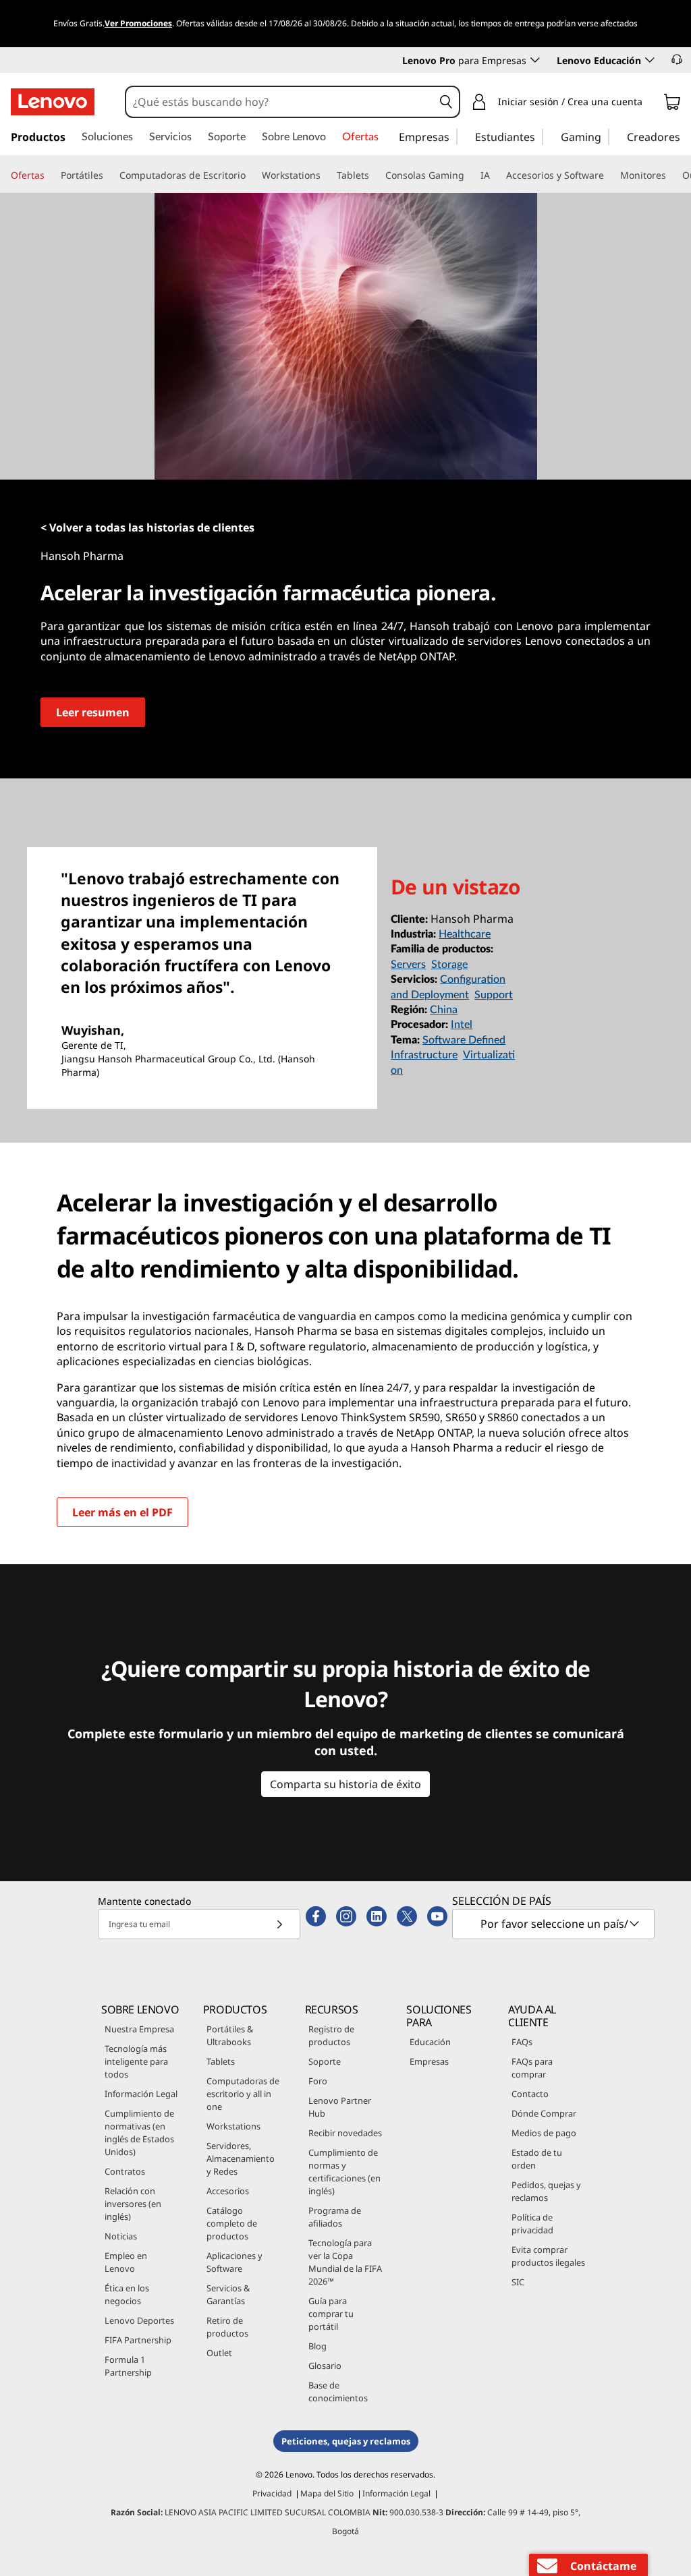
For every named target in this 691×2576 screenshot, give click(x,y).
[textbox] (555, 1924)
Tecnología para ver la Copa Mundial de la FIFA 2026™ (345, 2262)
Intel (462, 1025)
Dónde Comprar (544, 2113)
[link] (672, 105)
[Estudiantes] (539, 136)
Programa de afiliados (335, 2217)
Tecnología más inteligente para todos (136, 2061)
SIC (518, 2282)
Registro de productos (331, 2035)
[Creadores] (685, 136)
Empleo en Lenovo (126, 2262)
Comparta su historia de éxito (345, 1784)
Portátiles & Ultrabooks (230, 2035)
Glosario (325, 2366)
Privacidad (272, 2493)
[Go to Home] (53, 102)
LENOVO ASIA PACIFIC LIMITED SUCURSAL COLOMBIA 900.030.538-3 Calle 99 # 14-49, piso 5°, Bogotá (345, 2522)
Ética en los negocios (127, 2294)
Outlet (219, 2353)
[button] (677, 59)
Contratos (125, 2171)
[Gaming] (605, 136)
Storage (449, 965)
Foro (318, 2081)
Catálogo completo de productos (232, 2223)
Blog (317, 2346)
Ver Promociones (138, 23)
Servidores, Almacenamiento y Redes (241, 2158)
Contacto (530, 2094)
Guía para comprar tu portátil (331, 2314)
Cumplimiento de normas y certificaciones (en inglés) (344, 2172)
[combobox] (280, 102)
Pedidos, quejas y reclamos (546, 2191)
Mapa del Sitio (327, 2493)
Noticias (121, 2236)
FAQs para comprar (532, 2068)
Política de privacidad (532, 2224)
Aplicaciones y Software (234, 2262)
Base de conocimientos (338, 2392)
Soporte (325, 2061)
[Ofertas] (50, 175)
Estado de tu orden (537, 2159)
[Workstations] (326, 175)
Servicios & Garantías (228, 2294)
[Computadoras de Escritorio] (251, 175)
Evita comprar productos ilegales (548, 2256)
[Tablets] (375, 175)
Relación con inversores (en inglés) (133, 2204)
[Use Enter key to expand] (651, 104)
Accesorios (228, 2191)
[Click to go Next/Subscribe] (279, 1924)
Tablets (221, 2061)
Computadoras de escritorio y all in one (243, 2094)
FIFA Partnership (138, 2340)
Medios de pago (544, 2133)
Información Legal (141, 2094)
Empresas (429, 2061)
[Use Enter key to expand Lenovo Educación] (650, 60)
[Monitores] (671, 175)
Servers (408, 965)
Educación (430, 2042)
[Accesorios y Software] (609, 175)
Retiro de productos (227, 2327)
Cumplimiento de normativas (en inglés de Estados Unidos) (139, 2133)
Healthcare (465, 934)
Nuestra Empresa (139, 2029)
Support (494, 995)
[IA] (495, 175)
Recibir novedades (345, 2133)
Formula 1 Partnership (128, 2366)
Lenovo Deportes (139, 2320)
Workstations (233, 2126)
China (444, 1010)
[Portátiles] (109, 175)
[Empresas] (453, 136)
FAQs (522, 2042)
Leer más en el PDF (122, 1512)
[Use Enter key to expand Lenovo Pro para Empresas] (535, 60)
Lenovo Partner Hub (340, 2107)
